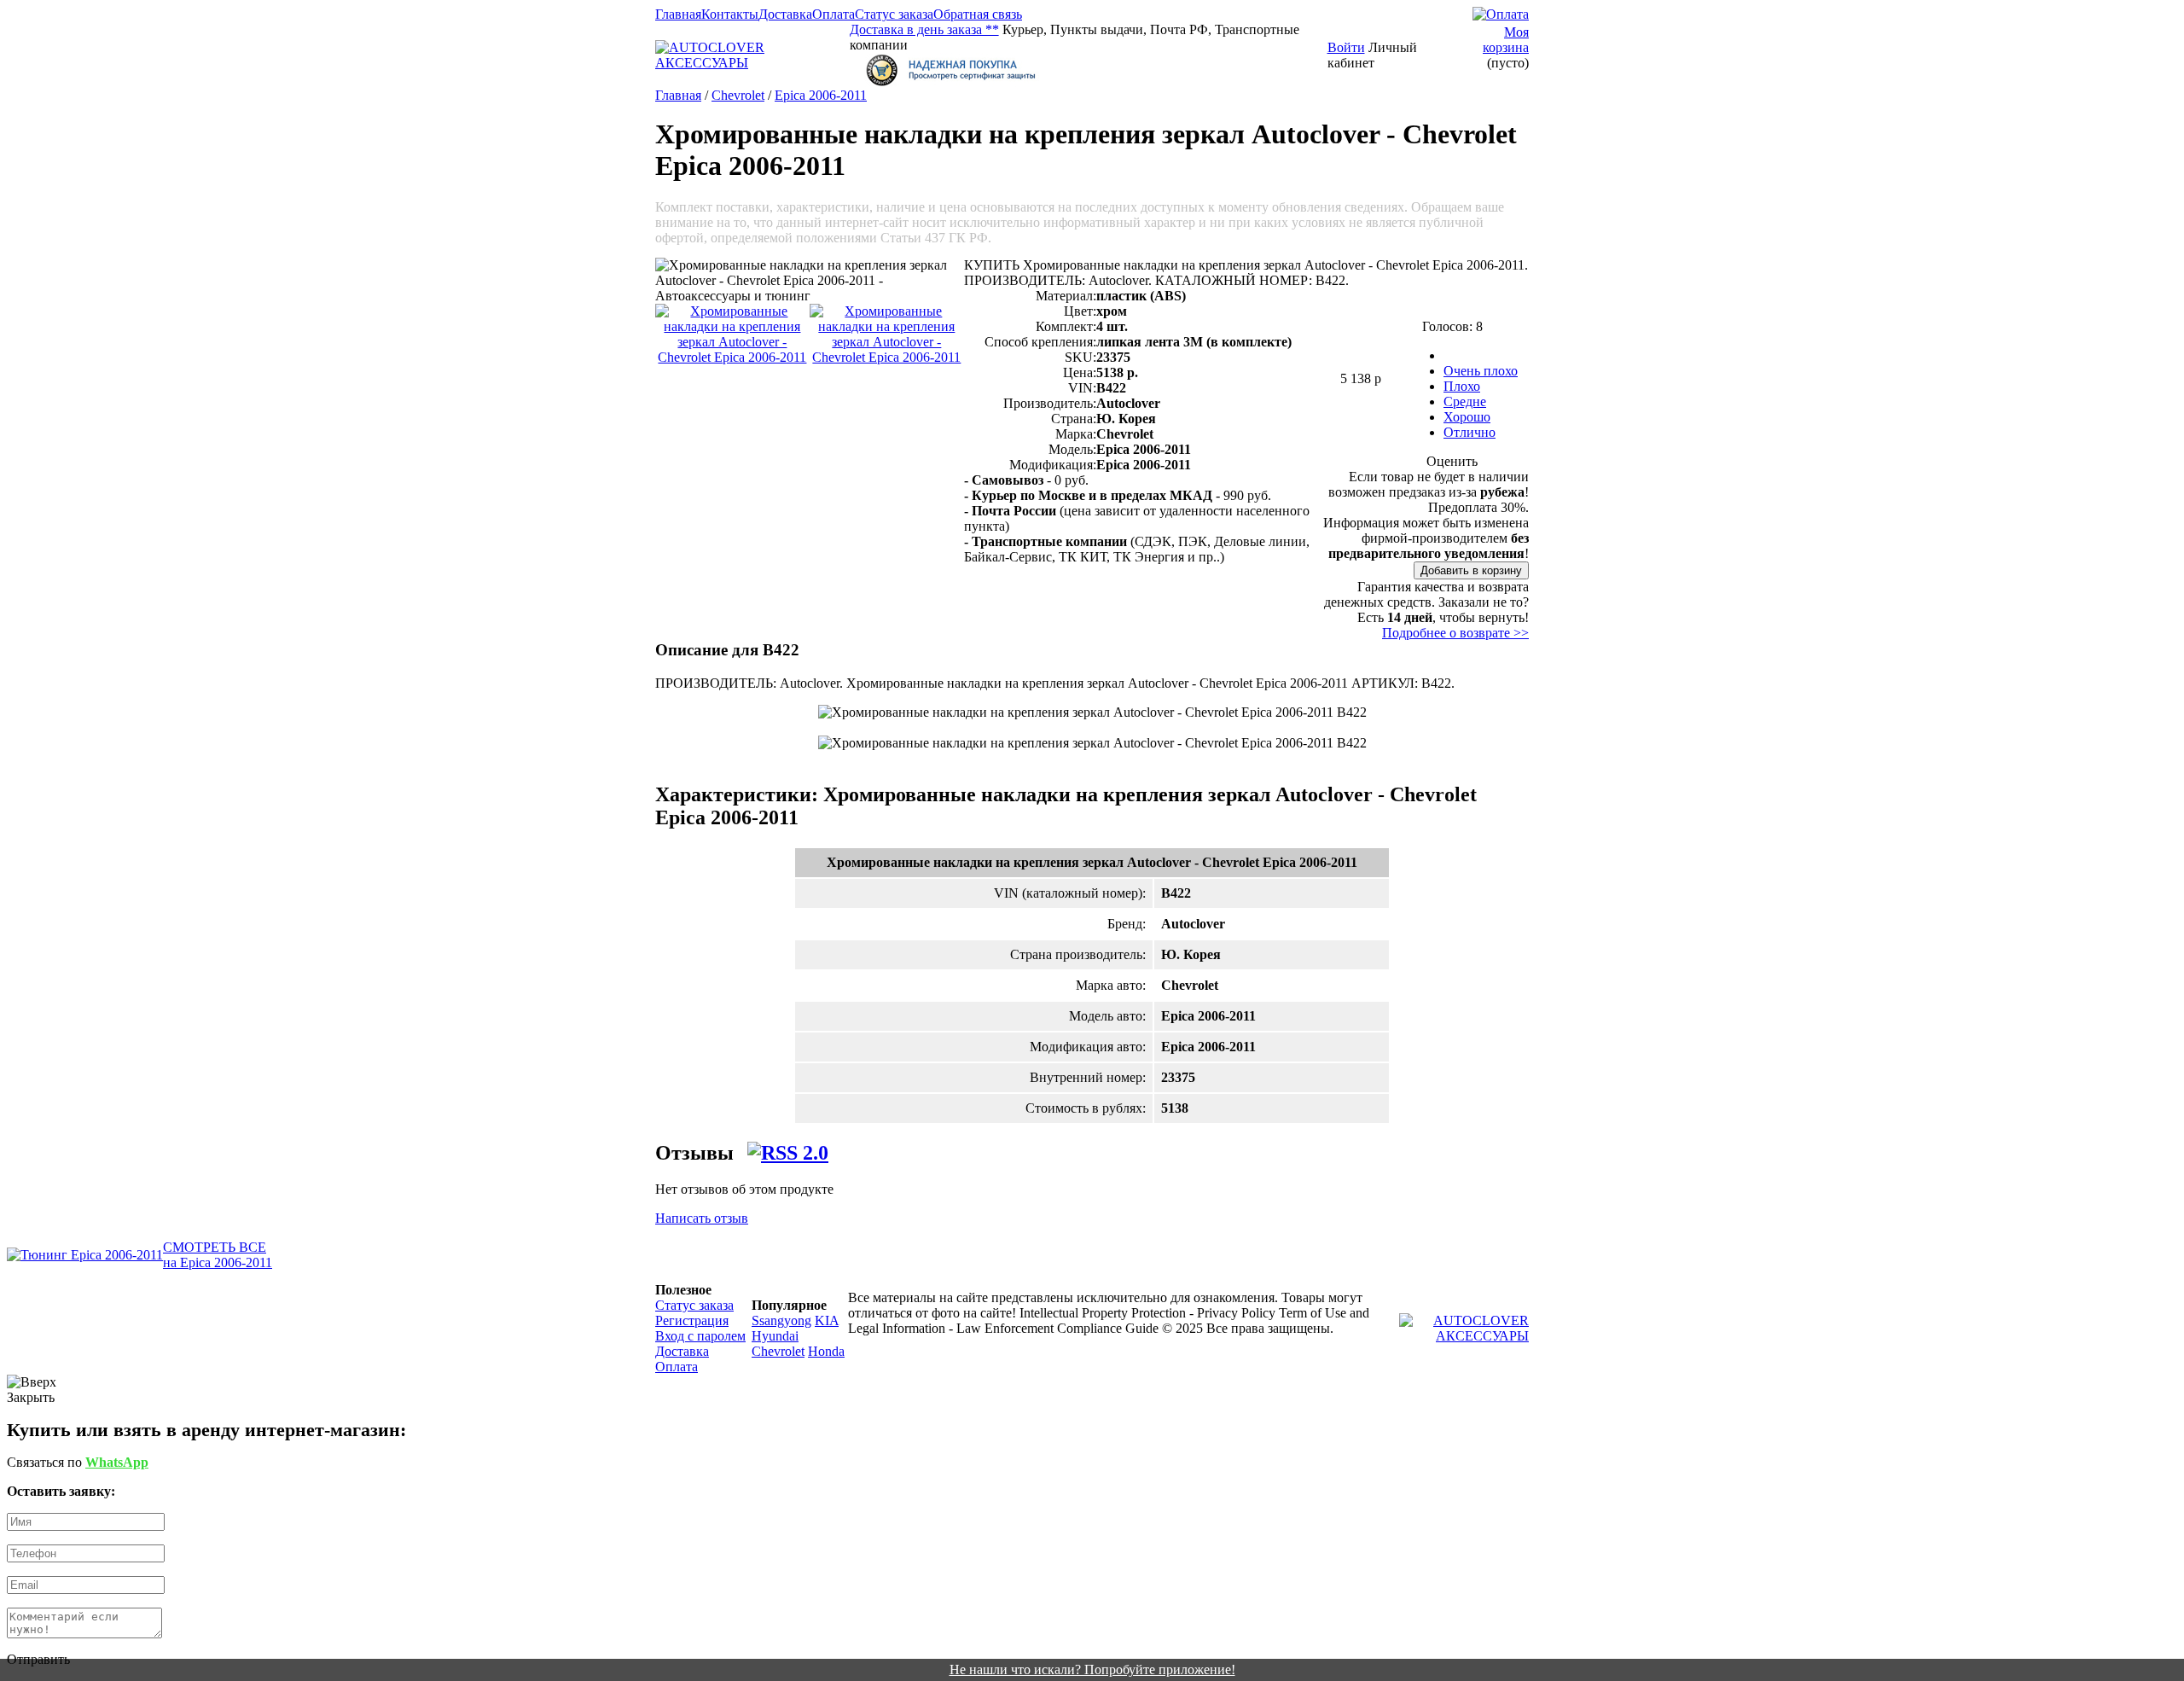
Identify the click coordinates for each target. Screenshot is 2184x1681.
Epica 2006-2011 (821, 95)
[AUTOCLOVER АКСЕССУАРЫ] (752, 63)
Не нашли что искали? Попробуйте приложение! (1092, 1669)
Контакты (730, 14)
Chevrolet (738, 95)
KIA (827, 1320)
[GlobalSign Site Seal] (1089, 70)
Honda (826, 1351)
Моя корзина (1506, 40)
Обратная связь (978, 14)
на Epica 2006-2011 (218, 1262)
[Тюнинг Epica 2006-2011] (85, 1255)
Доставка (785, 14)
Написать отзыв (702, 1218)
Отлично (1470, 432)
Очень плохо (1481, 371)
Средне (1465, 401)
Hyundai (775, 1336)
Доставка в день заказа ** (924, 29)
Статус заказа (894, 14)
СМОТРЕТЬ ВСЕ (215, 1247)
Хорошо (1467, 417)
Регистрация (692, 1320)
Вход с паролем (700, 1336)
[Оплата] (1501, 14)
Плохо (1462, 386)
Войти (1346, 47)
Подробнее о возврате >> (1455, 633)
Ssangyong (781, 1320)
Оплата (834, 14)
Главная (678, 14)
